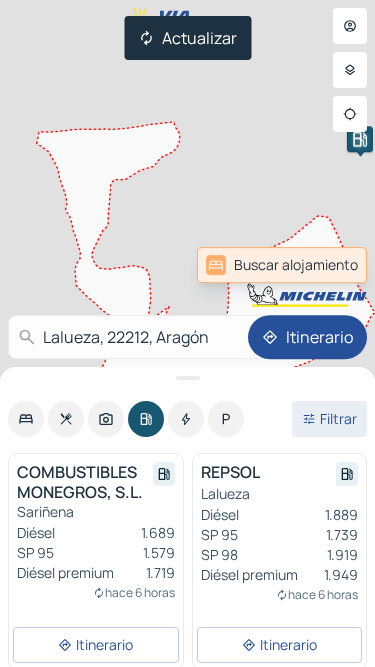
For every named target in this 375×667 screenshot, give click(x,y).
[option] (26, 419)
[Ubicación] (350, 114)
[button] (360, 139)
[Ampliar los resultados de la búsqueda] (187, 378)
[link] (282, 265)
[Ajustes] (350, 70)
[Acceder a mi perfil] (350, 26)
